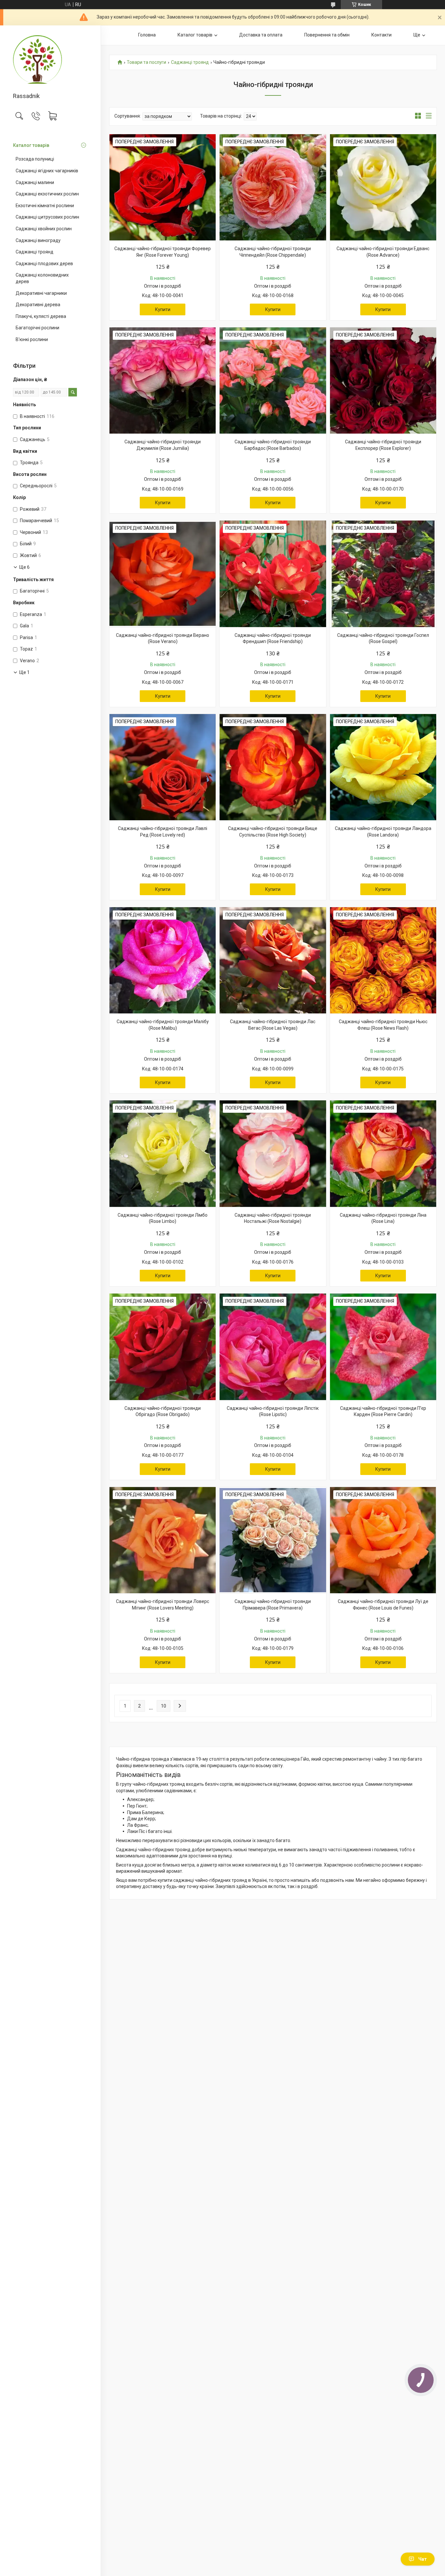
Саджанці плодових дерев (44, 264)
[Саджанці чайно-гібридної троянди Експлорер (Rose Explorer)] (383, 380)
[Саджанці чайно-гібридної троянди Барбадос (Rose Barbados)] (273, 380)
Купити (163, 309)
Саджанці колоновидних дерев (42, 278)
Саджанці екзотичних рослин (47, 194)
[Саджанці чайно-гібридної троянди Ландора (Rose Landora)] (383, 767)
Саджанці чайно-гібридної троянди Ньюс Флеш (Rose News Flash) (383, 1025)
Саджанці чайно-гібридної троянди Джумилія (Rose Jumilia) (163, 445)
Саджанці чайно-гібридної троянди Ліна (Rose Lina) (383, 1218)
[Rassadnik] (50, 59)
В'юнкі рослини (32, 339)
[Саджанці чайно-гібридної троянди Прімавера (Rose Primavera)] (273, 1540)
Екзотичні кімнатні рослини (45, 206)
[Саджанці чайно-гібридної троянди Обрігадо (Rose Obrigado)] (163, 1347)
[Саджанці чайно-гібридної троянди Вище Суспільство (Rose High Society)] (273, 767)
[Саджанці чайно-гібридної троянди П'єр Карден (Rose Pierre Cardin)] (383, 1347)
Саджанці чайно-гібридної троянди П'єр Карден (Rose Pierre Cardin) (383, 1411)
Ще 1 (24, 672)
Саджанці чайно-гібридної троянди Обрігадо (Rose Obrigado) (163, 1411)
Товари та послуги (146, 62)
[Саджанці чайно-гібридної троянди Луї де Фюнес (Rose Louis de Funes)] (383, 1540)
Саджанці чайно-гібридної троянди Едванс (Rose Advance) (383, 252)
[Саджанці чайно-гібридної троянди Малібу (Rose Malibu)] (163, 960)
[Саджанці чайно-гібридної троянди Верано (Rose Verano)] (163, 574)
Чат (423, 2559)
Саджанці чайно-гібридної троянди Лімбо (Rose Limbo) (163, 1218)
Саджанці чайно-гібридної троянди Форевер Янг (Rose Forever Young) (163, 252)
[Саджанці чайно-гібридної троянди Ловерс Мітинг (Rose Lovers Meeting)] (163, 1540)
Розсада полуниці (35, 159)
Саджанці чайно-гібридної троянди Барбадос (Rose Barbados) (273, 445)
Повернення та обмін (327, 35)
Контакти (381, 35)
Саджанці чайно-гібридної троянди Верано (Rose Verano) (163, 638)
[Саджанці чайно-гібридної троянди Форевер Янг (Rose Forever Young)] (163, 187)
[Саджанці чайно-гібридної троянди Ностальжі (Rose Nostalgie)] (273, 1153)
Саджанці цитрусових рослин (47, 217)
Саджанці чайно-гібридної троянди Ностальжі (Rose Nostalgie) (273, 1218)
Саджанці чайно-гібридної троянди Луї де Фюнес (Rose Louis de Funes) (383, 1605)
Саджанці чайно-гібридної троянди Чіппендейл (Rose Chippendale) (273, 252)
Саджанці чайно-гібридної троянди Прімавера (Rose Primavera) (273, 1605)
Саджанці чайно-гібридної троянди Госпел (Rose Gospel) (383, 638)
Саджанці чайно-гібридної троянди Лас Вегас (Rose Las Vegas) (273, 1025)
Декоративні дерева (38, 305)
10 (164, 1706)
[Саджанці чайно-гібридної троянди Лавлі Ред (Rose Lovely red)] (163, 767)
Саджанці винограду (38, 240)
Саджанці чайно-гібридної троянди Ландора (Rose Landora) (383, 832)
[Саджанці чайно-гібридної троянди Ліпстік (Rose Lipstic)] (273, 1347)
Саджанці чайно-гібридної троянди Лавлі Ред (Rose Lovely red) (163, 832)
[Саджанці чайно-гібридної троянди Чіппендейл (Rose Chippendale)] (273, 187)
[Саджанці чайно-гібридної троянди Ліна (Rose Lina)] (383, 1153)
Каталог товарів (31, 145)
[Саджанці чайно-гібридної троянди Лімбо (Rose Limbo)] (163, 1153)
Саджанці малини (35, 182)
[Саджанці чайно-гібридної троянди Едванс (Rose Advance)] (383, 187)
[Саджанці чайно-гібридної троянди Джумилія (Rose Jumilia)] (163, 380)
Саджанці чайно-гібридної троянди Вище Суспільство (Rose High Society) (273, 832)
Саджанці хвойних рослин (44, 229)
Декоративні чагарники (41, 293)
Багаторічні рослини (37, 328)
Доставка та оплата (261, 35)
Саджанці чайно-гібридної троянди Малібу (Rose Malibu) (163, 1025)
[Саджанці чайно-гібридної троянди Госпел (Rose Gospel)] (383, 574)
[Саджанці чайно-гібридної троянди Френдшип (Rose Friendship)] (273, 574)
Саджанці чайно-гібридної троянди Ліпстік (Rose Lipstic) (273, 1411)
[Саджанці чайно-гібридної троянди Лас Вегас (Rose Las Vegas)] (273, 960)
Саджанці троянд (35, 252)
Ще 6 (24, 567)
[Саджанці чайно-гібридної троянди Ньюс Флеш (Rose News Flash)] (383, 960)
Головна (147, 35)
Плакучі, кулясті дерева (41, 316)
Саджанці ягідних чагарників (47, 171)
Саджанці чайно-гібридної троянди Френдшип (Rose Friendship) (273, 638)
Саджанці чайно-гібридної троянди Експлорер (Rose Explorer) (383, 445)
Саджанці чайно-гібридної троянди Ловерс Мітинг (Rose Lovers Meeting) (163, 1605)
